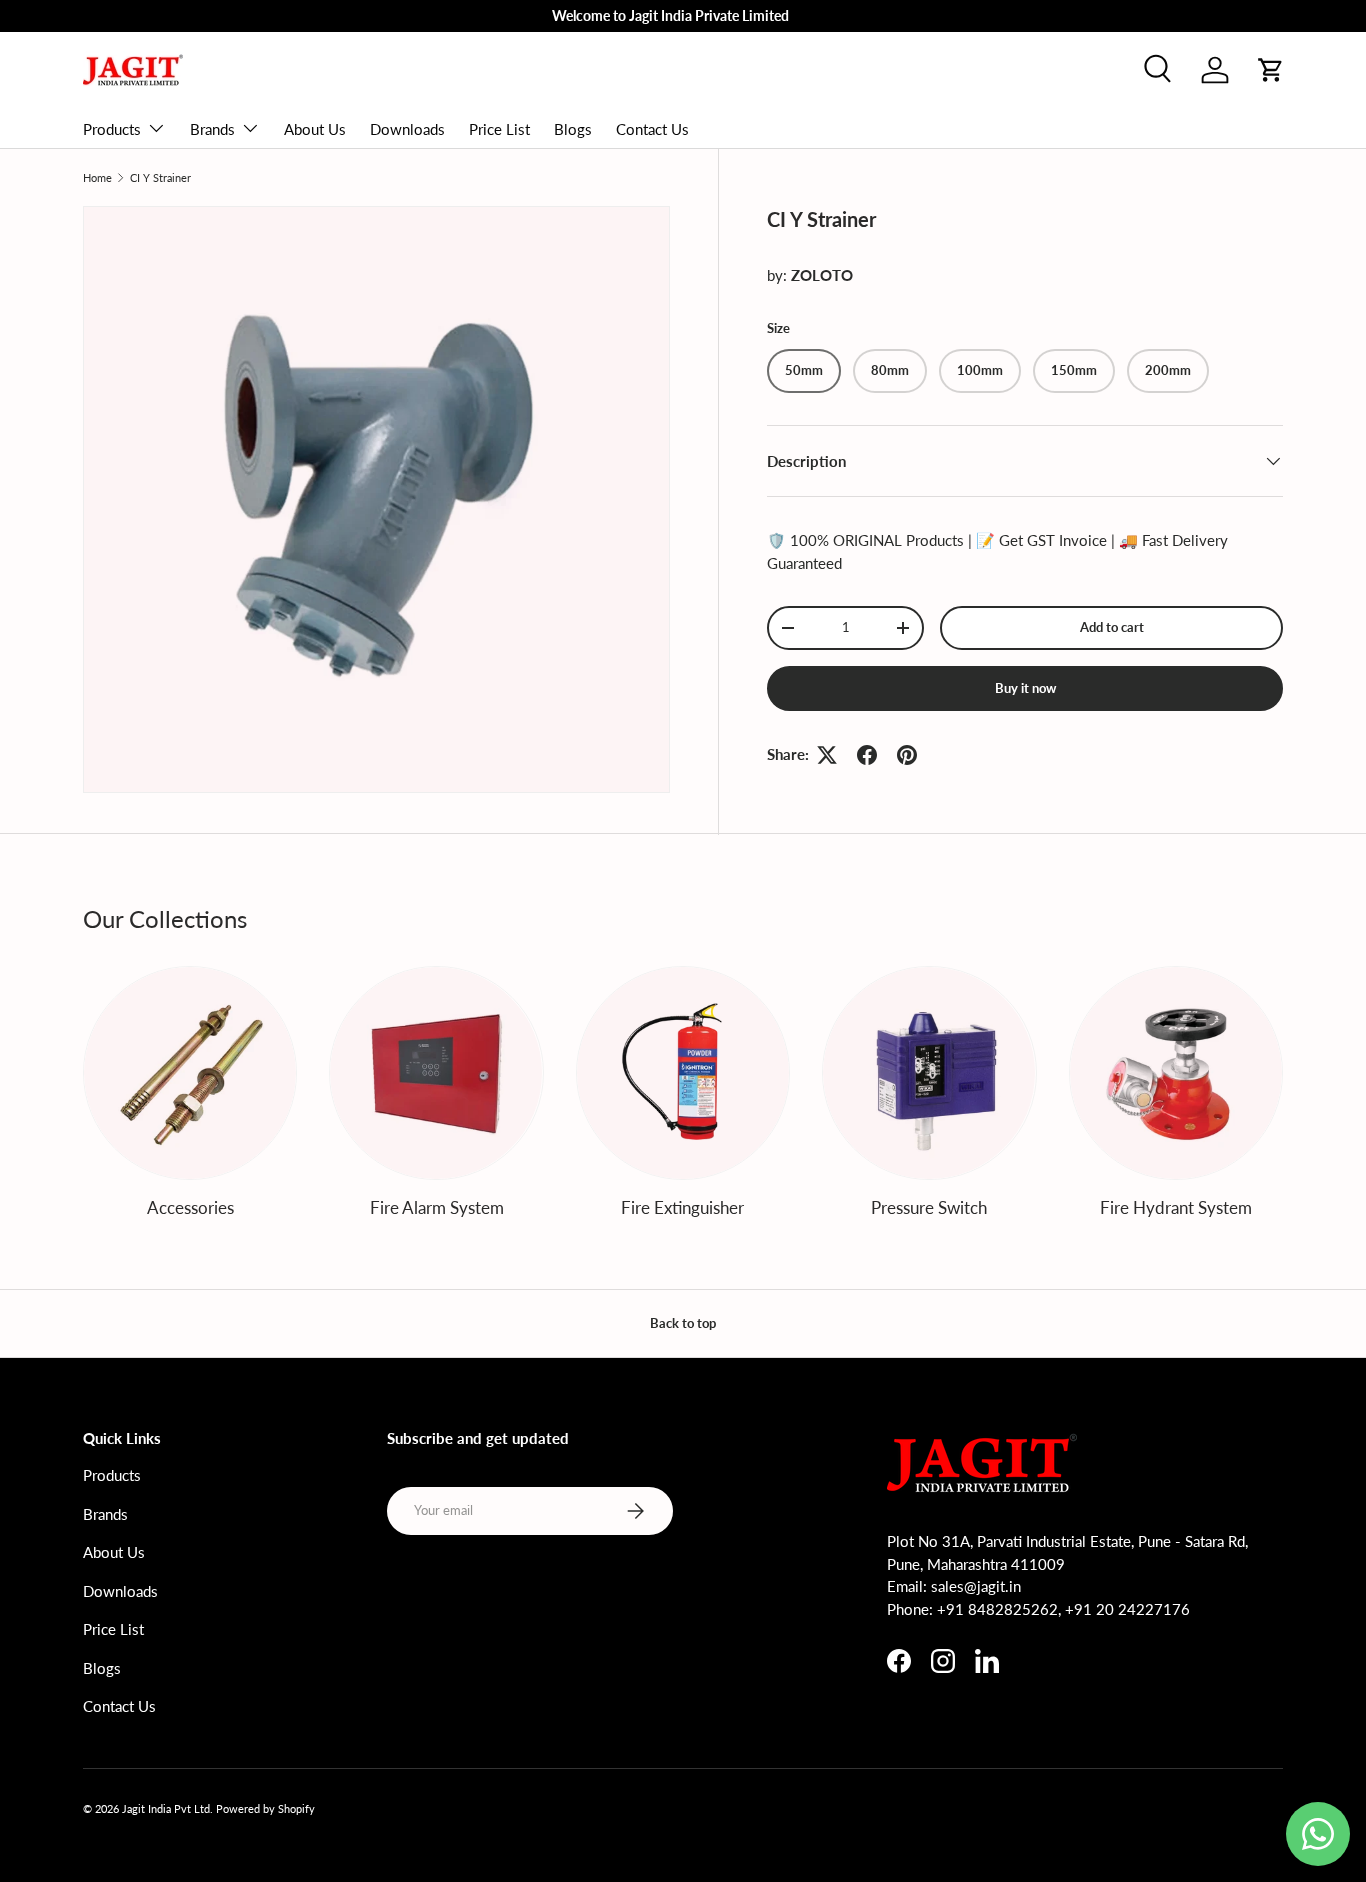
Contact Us (652, 129)
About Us (315, 129)
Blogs (573, 129)
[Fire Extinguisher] (683, 1073)
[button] (1271, 70)
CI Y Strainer (160, 177)
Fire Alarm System (437, 1207)
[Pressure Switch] (929, 1073)
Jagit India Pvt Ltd (166, 1808)
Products (112, 129)
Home (97, 177)
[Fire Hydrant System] (1176, 1073)
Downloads (407, 129)
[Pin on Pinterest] (907, 755)
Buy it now (1025, 688)
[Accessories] (190, 1073)
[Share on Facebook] (867, 755)
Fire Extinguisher (682, 1207)
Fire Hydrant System (1176, 1207)
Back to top (683, 1323)
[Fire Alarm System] (436, 1073)
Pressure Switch (929, 1207)
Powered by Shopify (265, 1808)
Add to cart (1112, 627)
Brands (212, 129)
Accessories (190, 1207)
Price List (499, 129)
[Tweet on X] (827, 755)
